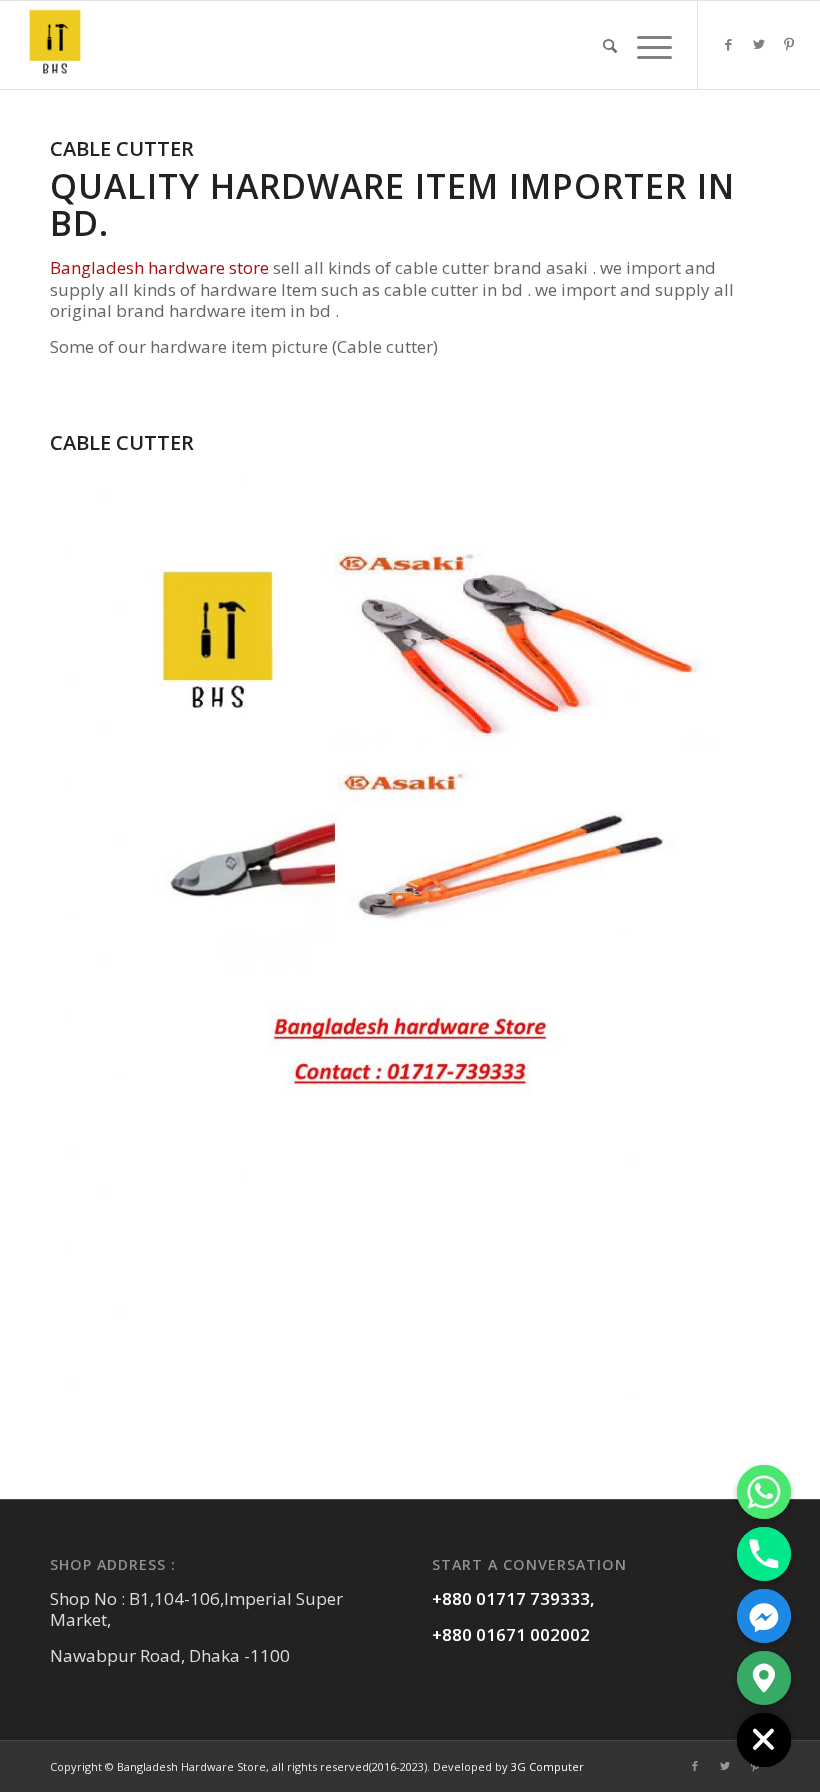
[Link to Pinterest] (789, 44)
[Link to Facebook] (729, 44)
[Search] (610, 45)
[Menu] (649, 45)
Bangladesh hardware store (161, 267)
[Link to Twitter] (759, 44)
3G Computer (547, 1766)
